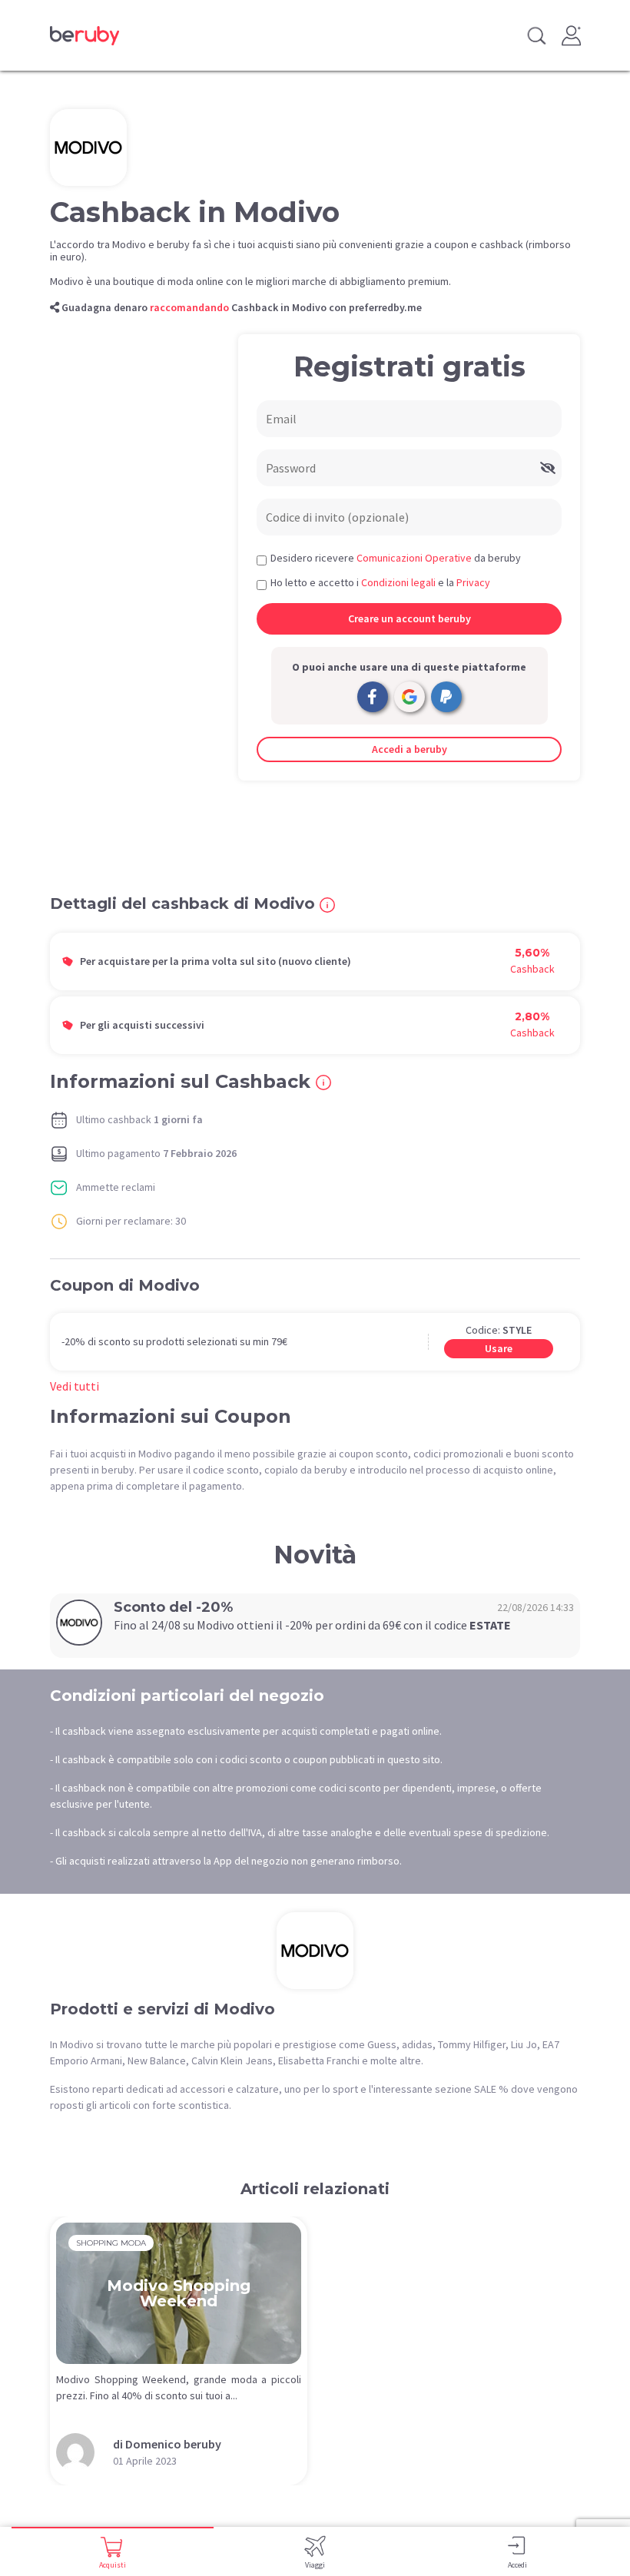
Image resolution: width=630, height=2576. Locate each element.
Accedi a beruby (409, 749)
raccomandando (189, 307)
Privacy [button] (473, 582)
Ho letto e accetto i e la (380, 582)
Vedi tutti (75, 1386)
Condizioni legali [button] (398, 582)
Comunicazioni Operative (414, 558)
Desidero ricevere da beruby (396, 558)
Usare (499, 1348)
